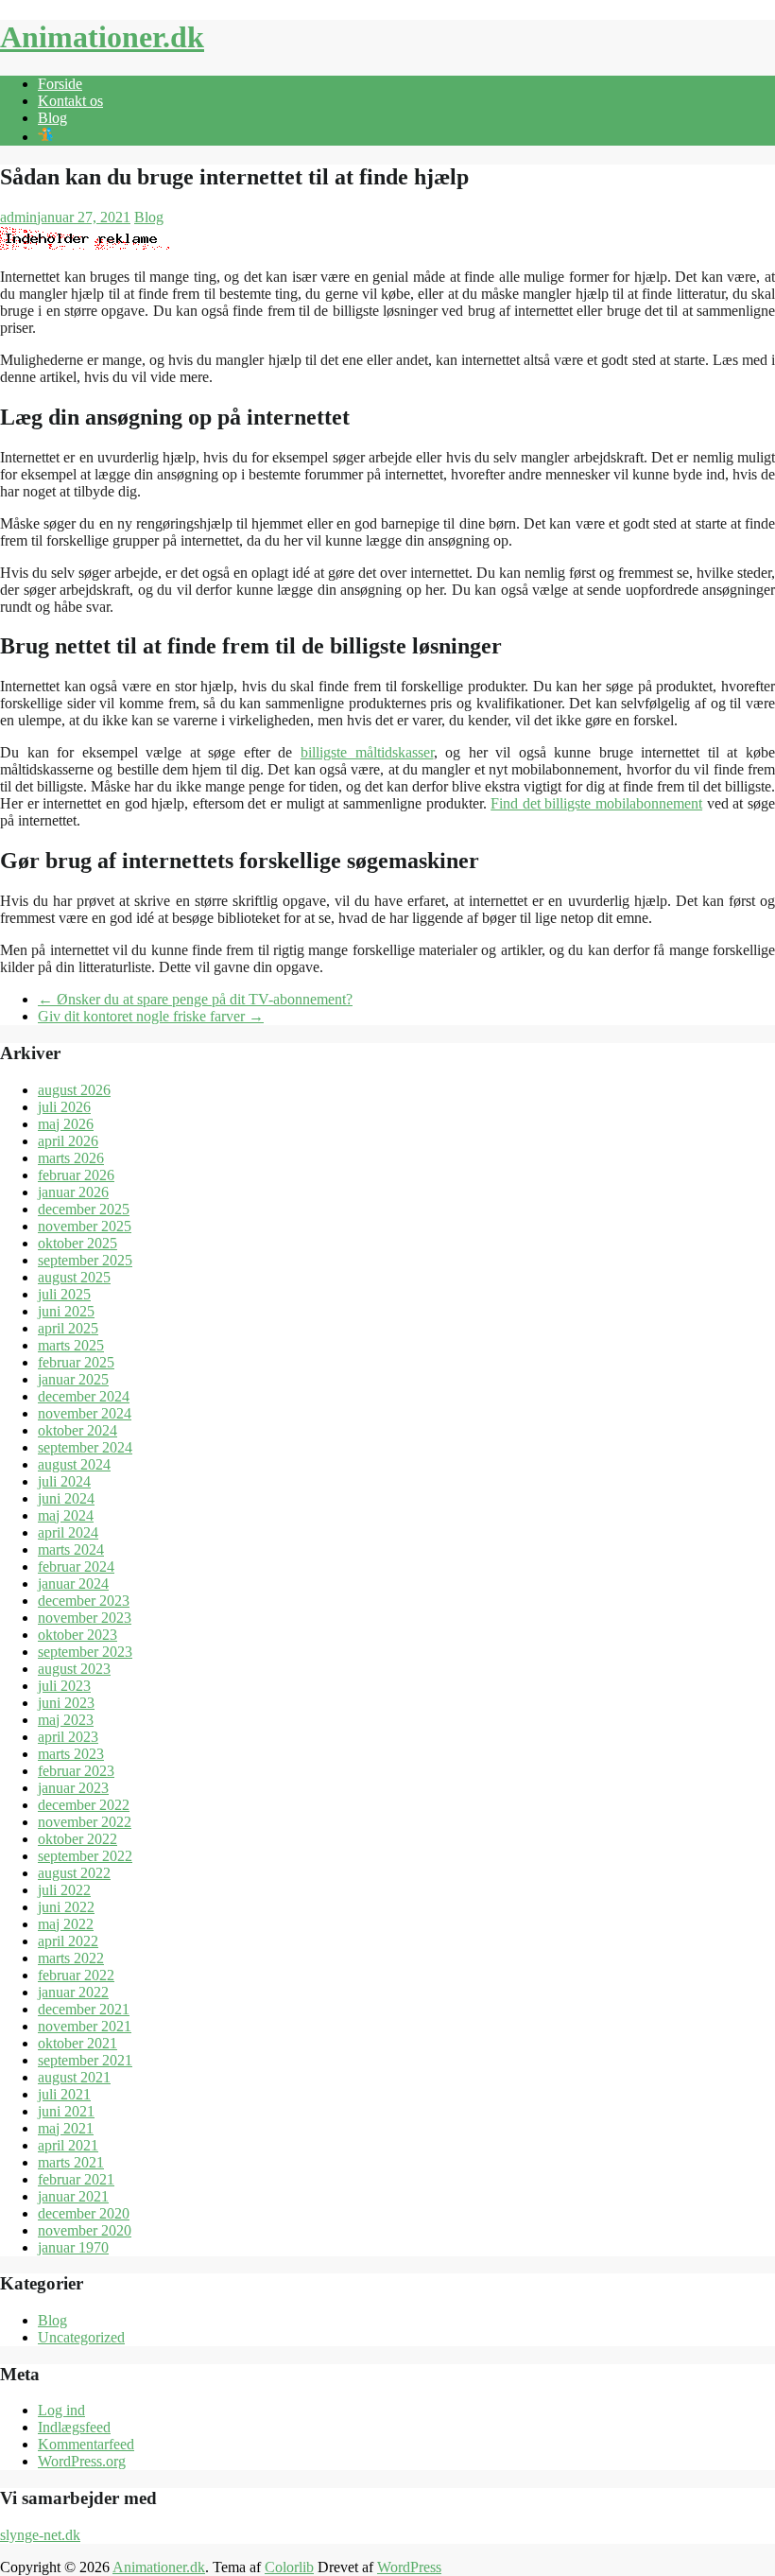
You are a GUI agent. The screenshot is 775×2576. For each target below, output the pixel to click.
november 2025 (85, 1226)
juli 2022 (64, 1890)
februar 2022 (76, 1975)
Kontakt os (70, 101)
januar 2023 (73, 1788)
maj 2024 (66, 1515)
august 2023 (74, 1669)
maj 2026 (66, 1124)
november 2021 (85, 2026)
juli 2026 (64, 1107)
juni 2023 (66, 1703)
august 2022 (74, 1873)
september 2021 (85, 2060)
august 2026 (74, 1090)
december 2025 (84, 1209)
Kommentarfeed (86, 2444)
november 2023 (85, 1618)
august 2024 (74, 1464)
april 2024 (68, 1532)
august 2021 (74, 2077)
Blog (52, 118)
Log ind (61, 2410)
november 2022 (85, 1822)
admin (18, 217)
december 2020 (84, 2213)
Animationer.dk (102, 37)
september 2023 (85, 1652)
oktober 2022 (77, 1839)
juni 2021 (66, 2111)
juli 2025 (64, 1294)
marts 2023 (71, 1754)
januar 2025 (73, 1379)
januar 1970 (73, 2247)
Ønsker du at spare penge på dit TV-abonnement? (195, 999)
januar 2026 (73, 1192)
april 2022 (68, 1941)
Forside (60, 84)
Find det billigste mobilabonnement (596, 803)
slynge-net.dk (40, 2535)
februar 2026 (76, 1175)
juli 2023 (64, 1686)
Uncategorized (81, 2337)
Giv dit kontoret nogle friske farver (151, 1016)
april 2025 (68, 1328)
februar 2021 (76, 2179)
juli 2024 (64, 1481)
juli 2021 (64, 2094)
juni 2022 (66, 1907)
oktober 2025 (77, 1243)
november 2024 (85, 1413)
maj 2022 (66, 1924)
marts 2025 (71, 1345)
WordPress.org (82, 2461)
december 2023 (84, 1601)
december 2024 (84, 1396)
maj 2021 (66, 2128)
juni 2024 (66, 1498)
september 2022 (85, 1856)
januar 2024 (73, 1584)
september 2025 (85, 1260)
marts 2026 (71, 1158)
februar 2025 (76, 1362)
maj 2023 (66, 1720)
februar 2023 (76, 1771)
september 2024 (85, 1447)
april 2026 (68, 1141)
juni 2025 (66, 1311)
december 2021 (84, 2009)
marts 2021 (71, 2162)
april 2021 (68, 2145)
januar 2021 (73, 2196)
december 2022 (84, 1805)
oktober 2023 (77, 1635)
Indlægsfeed (74, 2427)
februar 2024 (76, 1566)
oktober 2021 (77, 2043)
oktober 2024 (77, 1430)
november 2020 (85, 2230)
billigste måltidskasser (367, 752)
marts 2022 (71, 1958)
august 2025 (74, 1277)
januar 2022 (73, 1992)
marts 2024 (71, 1549)
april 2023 (68, 1737)
